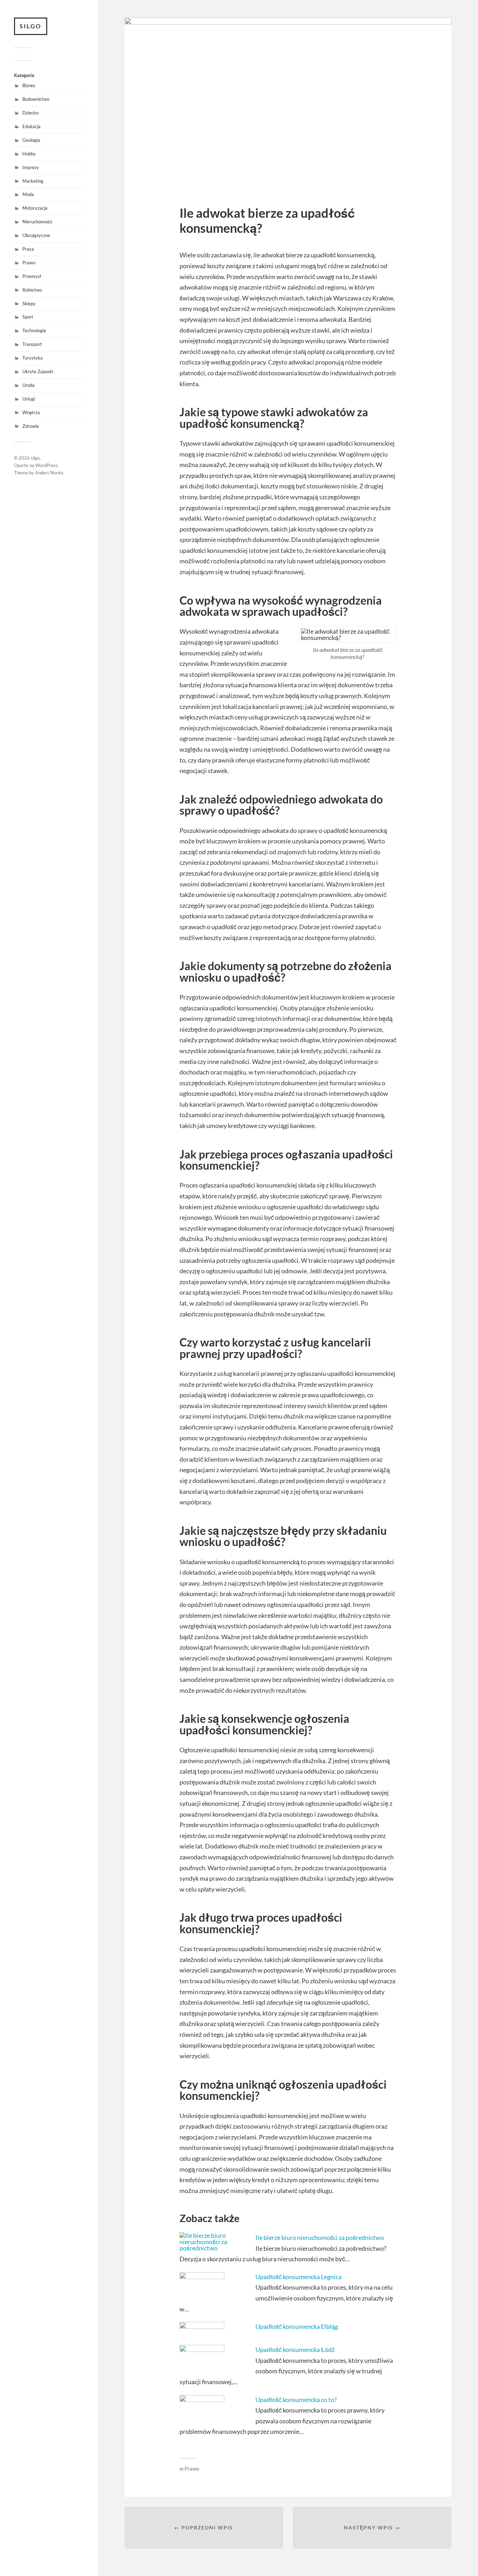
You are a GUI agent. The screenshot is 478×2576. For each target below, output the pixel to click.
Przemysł (32, 276)
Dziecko (30, 113)
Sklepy (29, 304)
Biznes (29, 85)
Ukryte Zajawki (38, 371)
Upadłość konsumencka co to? (296, 2400)
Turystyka (33, 358)
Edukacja (31, 126)
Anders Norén (49, 473)
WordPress (47, 465)
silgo (31, 26)
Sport (28, 317)
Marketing (33, 181)
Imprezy (31, 167)
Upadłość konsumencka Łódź (295, 2349)
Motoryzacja (35, 208)
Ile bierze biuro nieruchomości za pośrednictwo (320, 2237)
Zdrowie (31, 426)
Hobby (29, 154)
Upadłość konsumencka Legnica (298, 2277)
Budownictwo (36, 99)
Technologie (34, 330)
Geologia (31, 140)
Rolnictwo (32, 290)
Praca (28, 249)
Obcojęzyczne (36, 235)
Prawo (29, 263)
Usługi (29, 399)
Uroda (29, 385)
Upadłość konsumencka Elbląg (297, 2326)
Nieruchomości (37, 222)
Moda (28, 194)
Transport (32, 344)
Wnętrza (31, 412)
